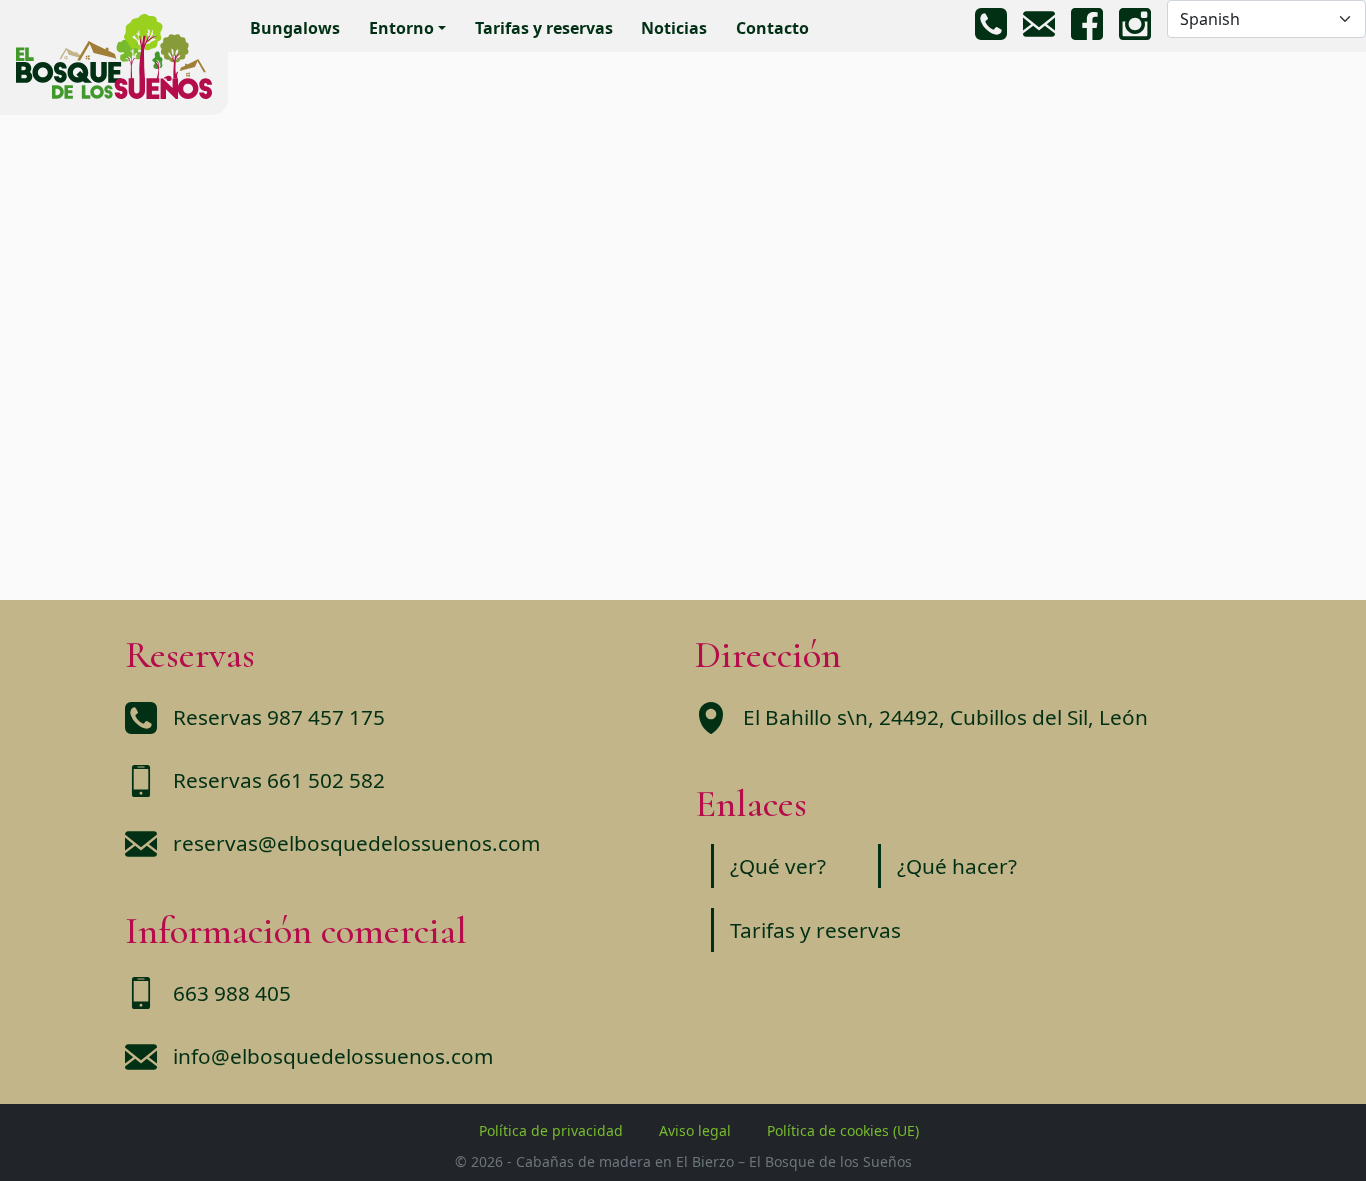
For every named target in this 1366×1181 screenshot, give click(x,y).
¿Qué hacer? (957, 866)
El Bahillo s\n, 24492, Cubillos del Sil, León (945, 717)
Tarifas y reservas (544, 28)
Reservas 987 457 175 (279, 717)
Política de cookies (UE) (843, 1130)
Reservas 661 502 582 (279, 780)
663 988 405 (232, 993)
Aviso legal (695, 1130)
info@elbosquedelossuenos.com (333, 1056)
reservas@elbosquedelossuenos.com (356, 843)
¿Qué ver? (778, 866)
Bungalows (295, 28)
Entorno (401, 28)
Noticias (674, 28)
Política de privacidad (551, 1130)
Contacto (772, 28)
